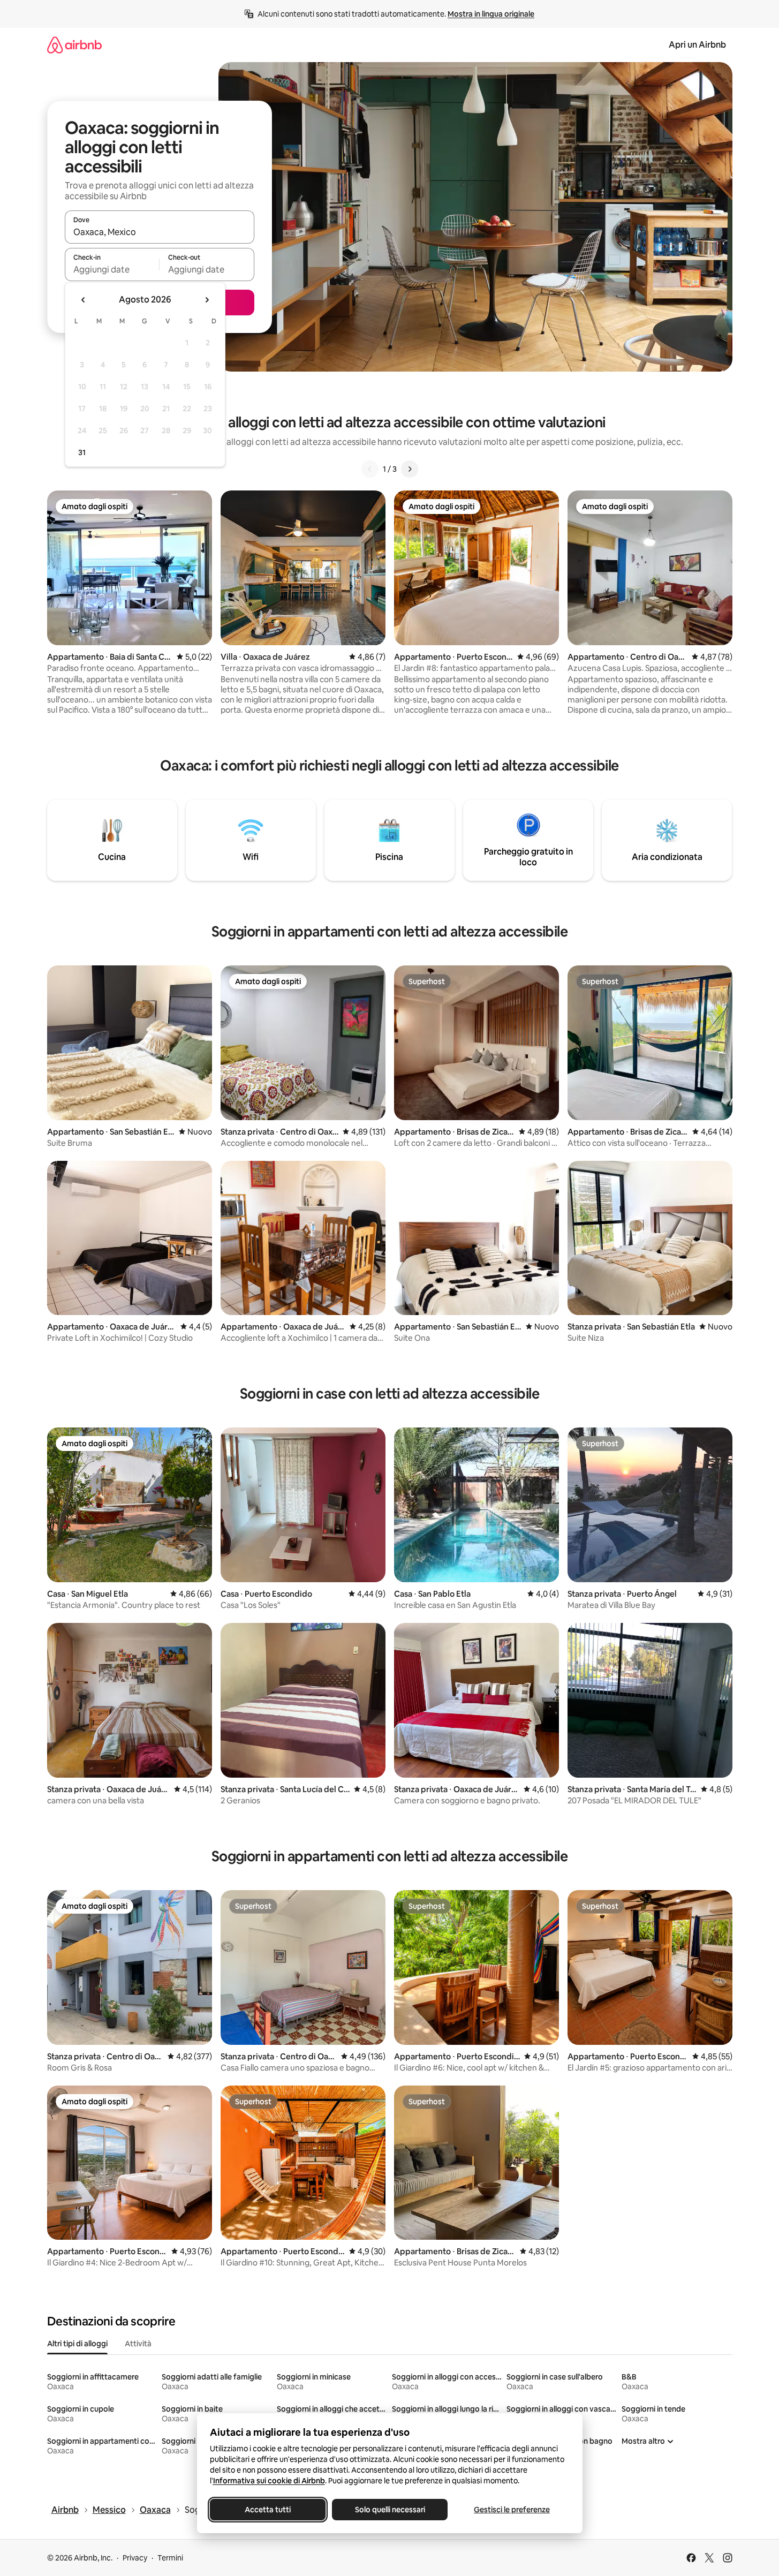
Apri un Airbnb (697, 45)
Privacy (135, 2558)
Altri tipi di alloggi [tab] (77, 2344)
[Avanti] (410, 469)
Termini (170, 2558)
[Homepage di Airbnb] (74, 45)
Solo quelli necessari (389, 2510)
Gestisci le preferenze (512, 2510)
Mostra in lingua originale (491, 14)
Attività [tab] (138, 2344)
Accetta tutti (268, 2510)
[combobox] (160, 232)
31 (82, 452)
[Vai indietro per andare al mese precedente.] (84, 300)
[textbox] (112, 269)
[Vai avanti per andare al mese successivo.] (207, 300)
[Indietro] (370, 469)
